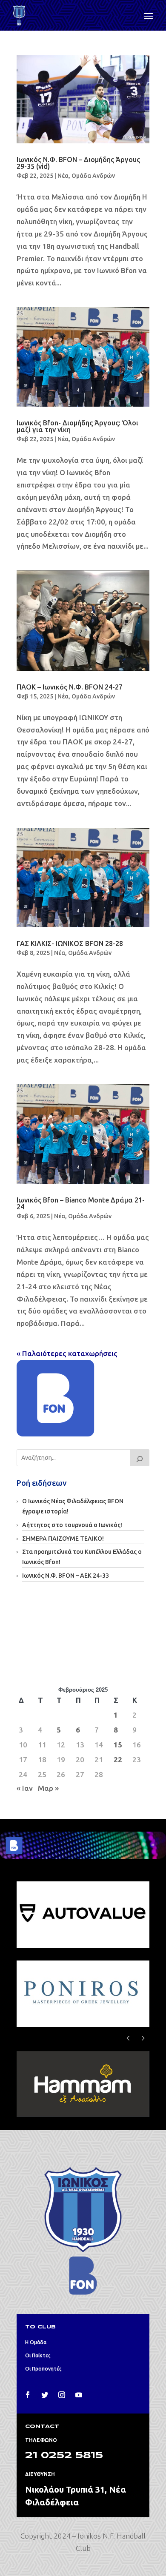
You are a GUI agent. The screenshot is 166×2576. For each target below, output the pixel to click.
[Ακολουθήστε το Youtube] (79, 2395)
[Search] (140, 1458)
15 (118, 1745)
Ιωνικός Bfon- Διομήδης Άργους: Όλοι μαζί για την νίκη (77, 426)
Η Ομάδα (36, 2342)
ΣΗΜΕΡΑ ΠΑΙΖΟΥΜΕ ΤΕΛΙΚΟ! (63, 1539)
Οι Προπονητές (43, 2369)
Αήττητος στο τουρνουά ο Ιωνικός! (72, 1525)
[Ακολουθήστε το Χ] (45, 2395)
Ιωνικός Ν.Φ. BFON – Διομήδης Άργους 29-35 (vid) (78, 163)
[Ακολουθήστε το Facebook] (28, 2395)
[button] (143, 2038)
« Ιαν (25, 1788)
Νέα (63, 176)
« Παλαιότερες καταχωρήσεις (67, 1353)
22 (118, 1760)
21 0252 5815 (64, 2456)
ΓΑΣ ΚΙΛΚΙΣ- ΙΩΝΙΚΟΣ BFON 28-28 (70, 943)
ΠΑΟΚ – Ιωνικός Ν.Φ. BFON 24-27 (70, 687)
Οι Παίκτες (38, 2355)
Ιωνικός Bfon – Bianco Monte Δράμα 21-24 (81, 1203)
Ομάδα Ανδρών (93, 176)
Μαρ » (48, 1788)
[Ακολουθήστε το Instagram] (62, 2395)
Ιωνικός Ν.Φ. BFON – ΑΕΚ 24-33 (66, 1576)
